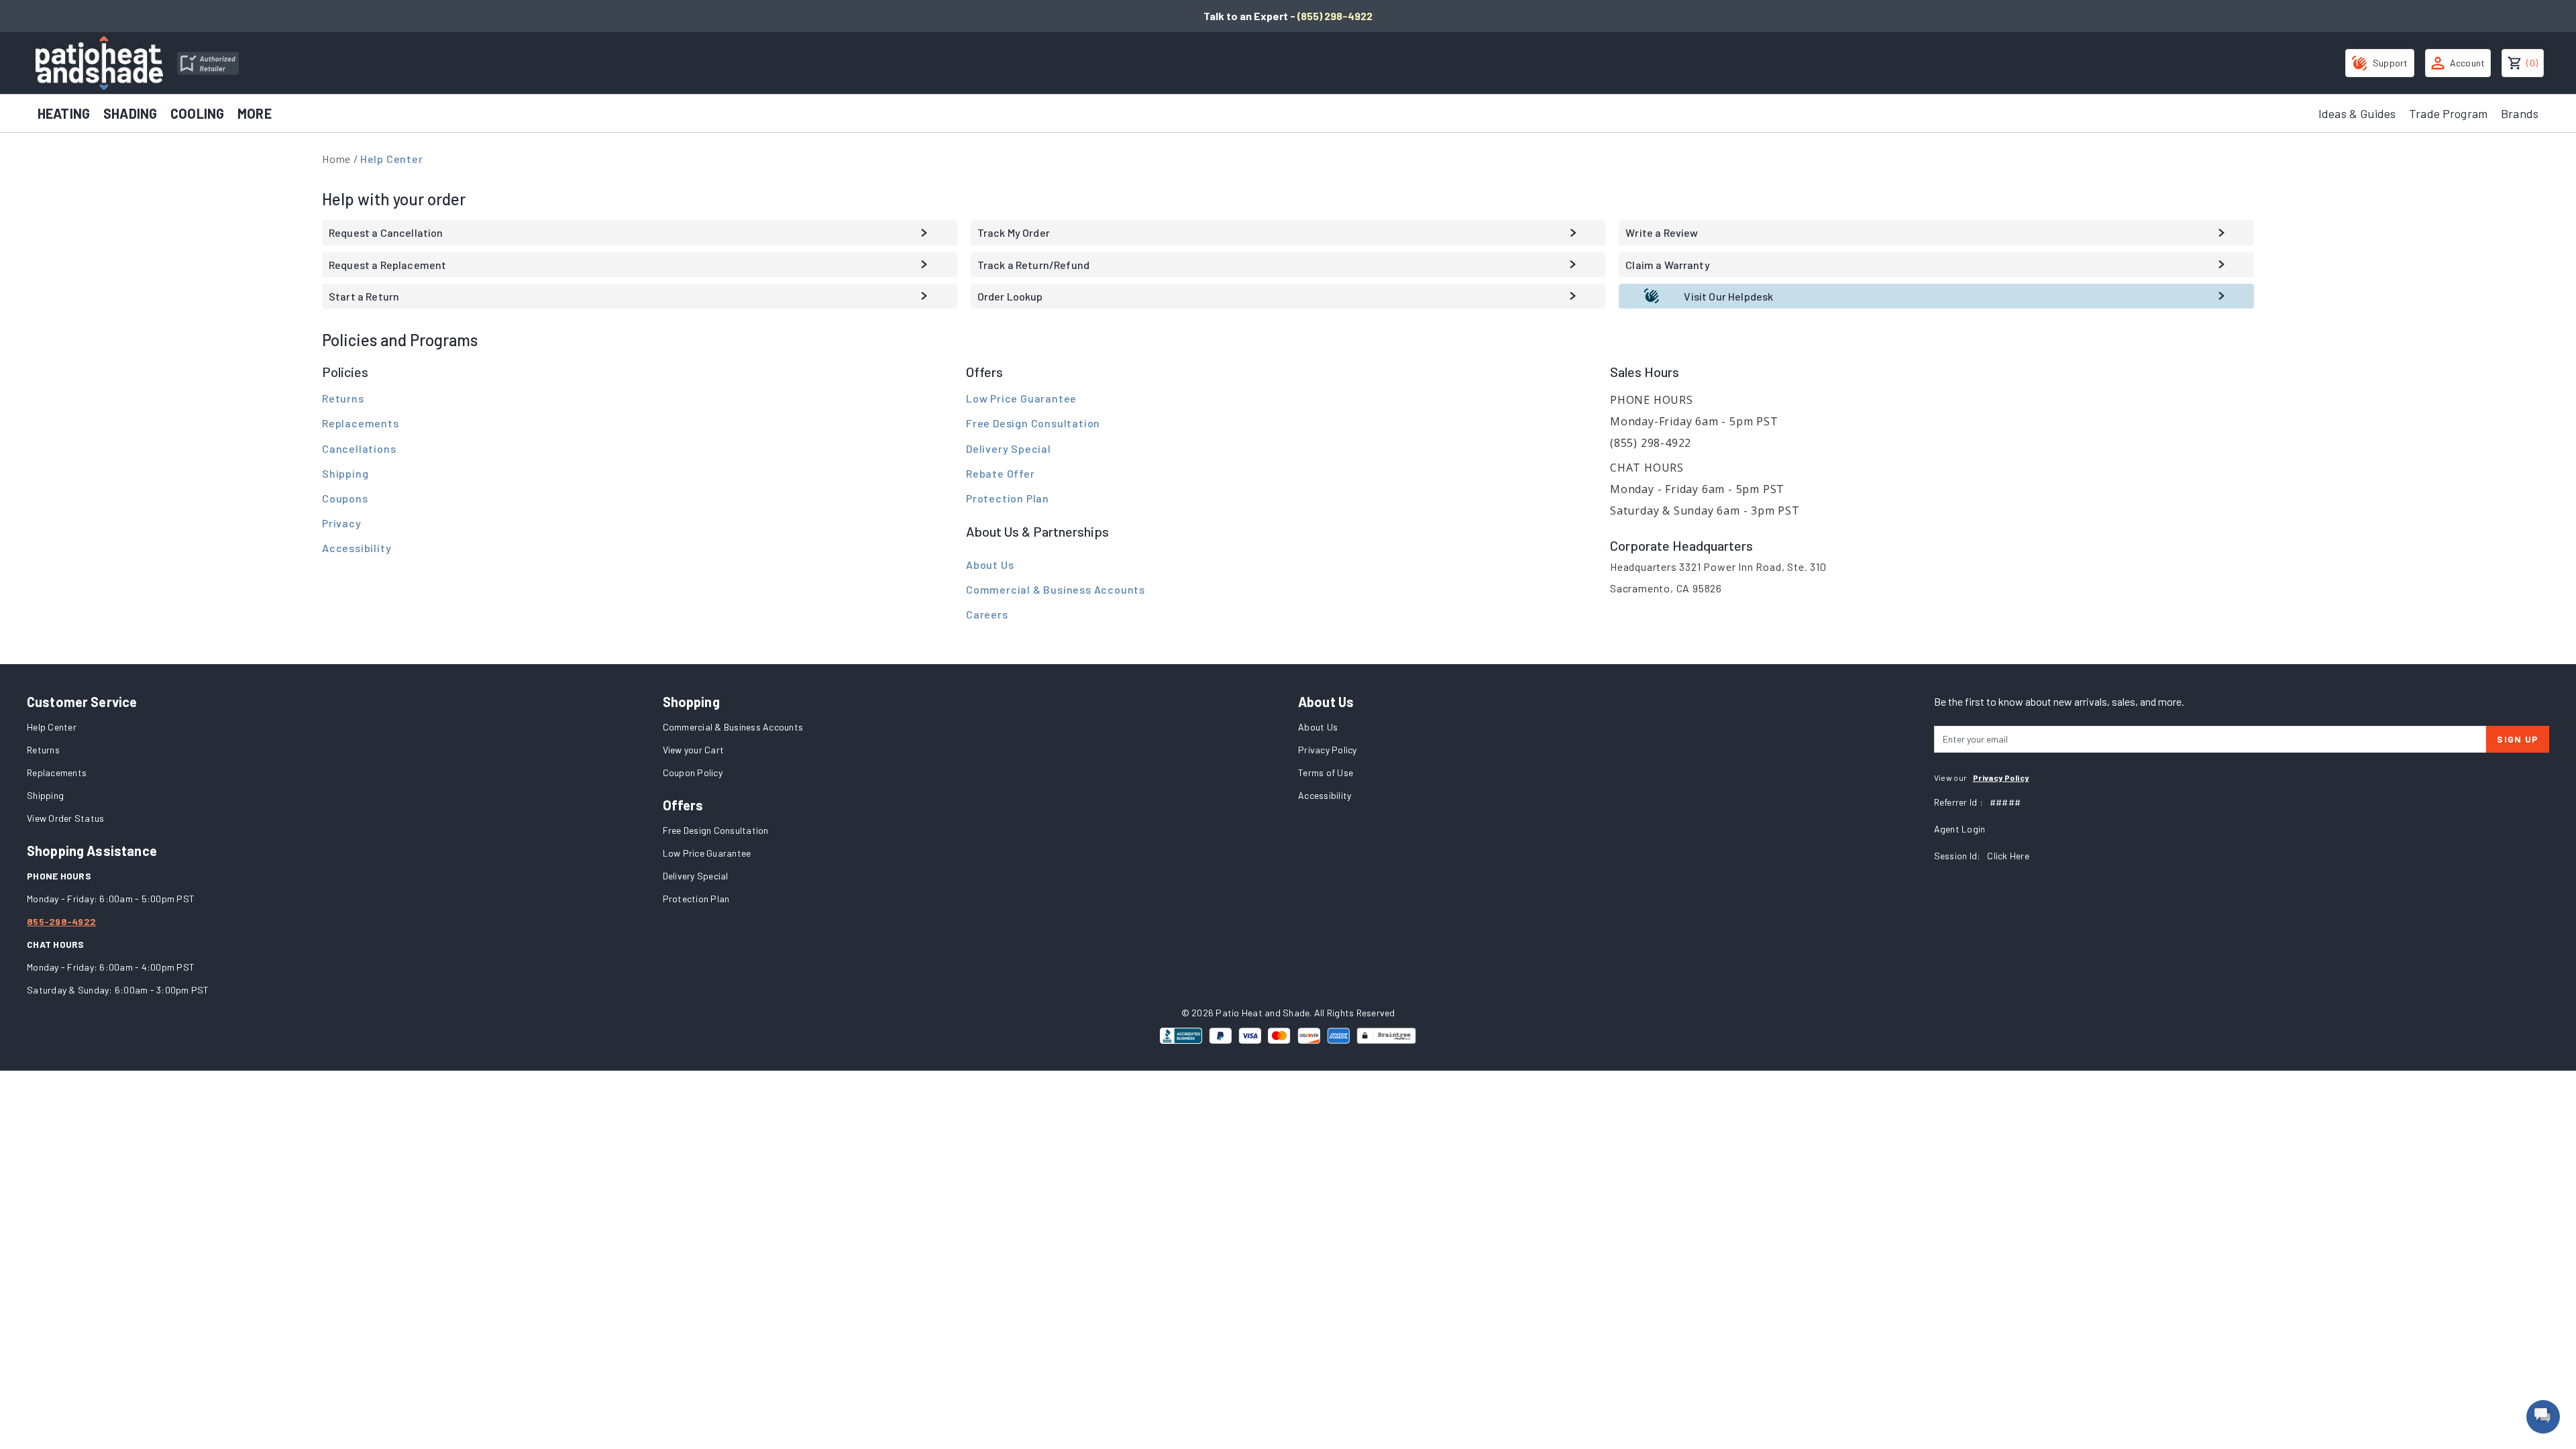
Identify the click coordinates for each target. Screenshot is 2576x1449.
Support (2391, 63)
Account (2468, 63)
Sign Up (2518, 739)
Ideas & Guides (2357, 113)
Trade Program (2448, 113)
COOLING (197, 113)
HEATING (64, 113)
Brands (2520, 113)
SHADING (130, 113)
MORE (255, 113)
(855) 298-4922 (1335, 16)
